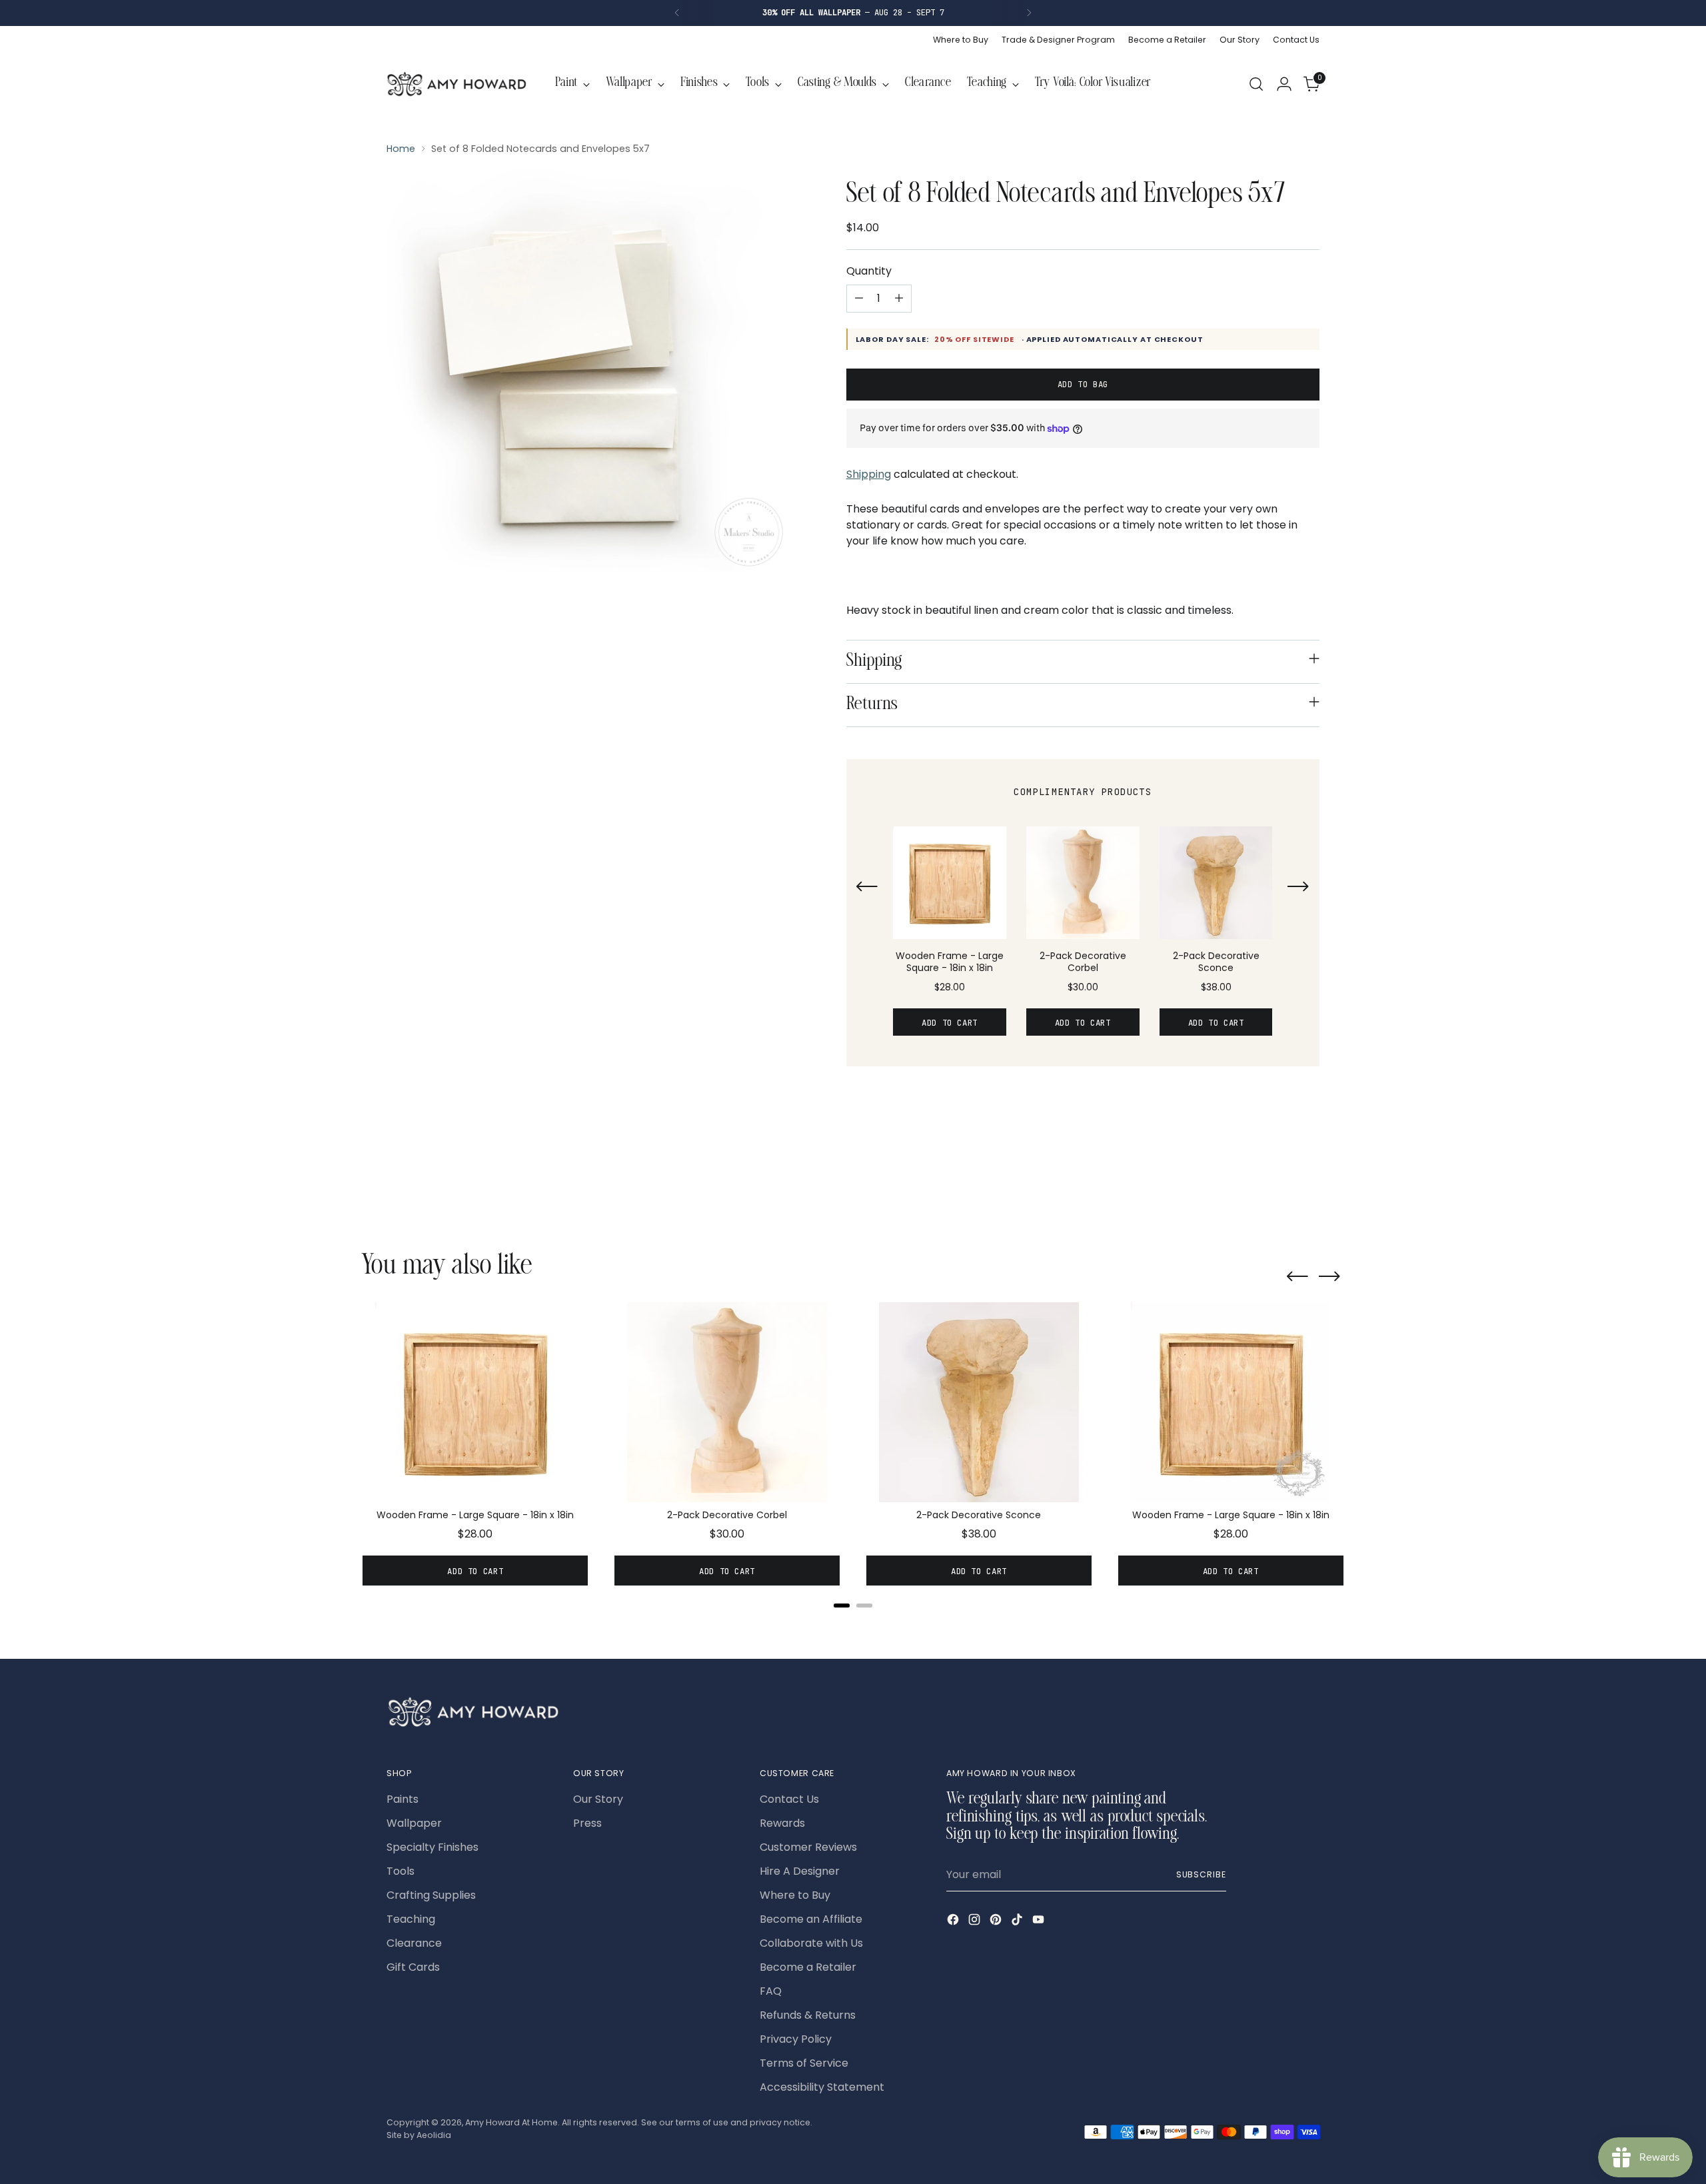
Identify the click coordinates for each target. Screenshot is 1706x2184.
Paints (403, 1799)
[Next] (1029, 13)
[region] (1083, 938)
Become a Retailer (808, 1967)
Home (401, 149)
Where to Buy (795, 1895)
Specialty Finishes (432, 1847)
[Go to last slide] (867, 888)
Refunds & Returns (808, 2015)
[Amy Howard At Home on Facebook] (954, 1922)
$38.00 (1216, 987)
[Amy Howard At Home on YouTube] (1040, 1922)
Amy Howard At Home (511, 2122)
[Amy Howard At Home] (456, 84)
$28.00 (950, 987)
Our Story (598, 1799)
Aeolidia (434, 2135)
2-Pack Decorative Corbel (1083, 962)
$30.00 (1083, 987)
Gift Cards (413, 1967)
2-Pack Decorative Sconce (1216, 962)
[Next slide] (1298, 888)
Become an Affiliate (811, 1919)
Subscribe (1201, 1874)
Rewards (782, 1823)
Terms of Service (804, 2063)
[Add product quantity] (899, 299)
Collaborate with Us (811, 1943)
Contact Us (789, 1799)
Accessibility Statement (822, 2087)
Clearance (414, 1943)
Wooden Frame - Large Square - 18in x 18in (950, 962)
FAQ (771, 1991)
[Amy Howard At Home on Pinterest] (997, 1922)
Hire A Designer (800, 1871)
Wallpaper (414, 1823)
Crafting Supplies (431, 1895)
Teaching (411, 1919)
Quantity (869, 271)
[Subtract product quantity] (859, 299)
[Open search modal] (1256, 84)
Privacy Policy (796, 2039)
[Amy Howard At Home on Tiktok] (1018, 1922)
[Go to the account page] (1284, 84)
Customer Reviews (808, 1847)
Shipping (869, 474)
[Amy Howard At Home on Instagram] (976, 1922)
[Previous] (677, 13)
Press (587, 1823)
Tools (401, 1871)
